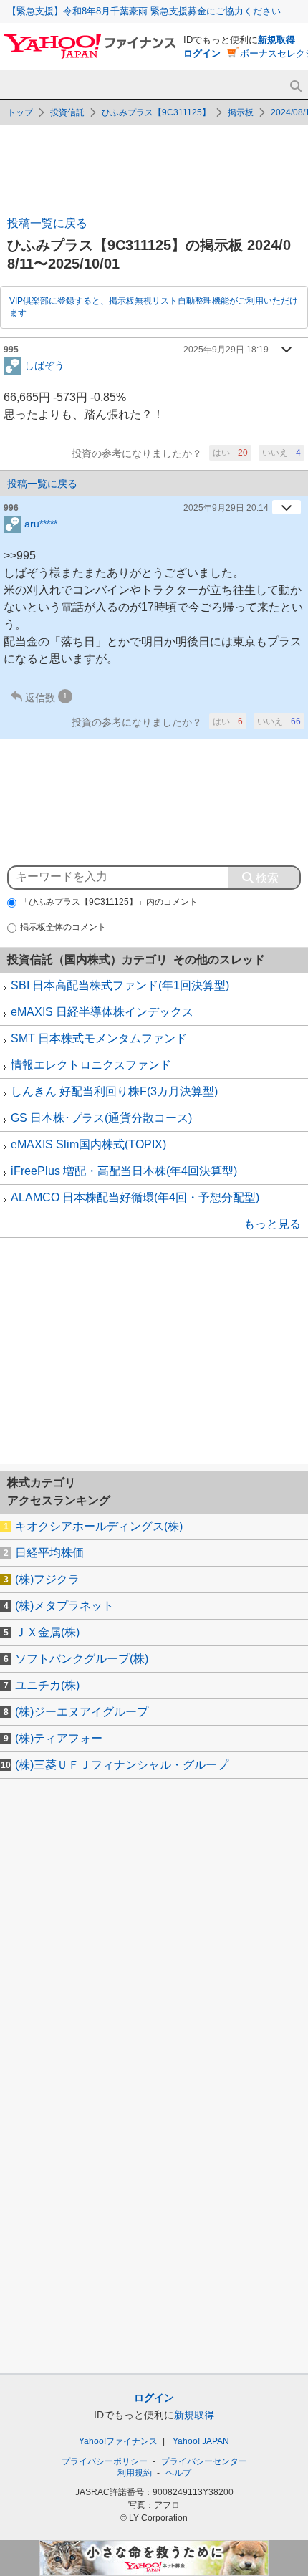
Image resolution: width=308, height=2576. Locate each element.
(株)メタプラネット (64, 1606)
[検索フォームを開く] (295, 86)
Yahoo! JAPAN (201, 2441)
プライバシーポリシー (105, 2461)
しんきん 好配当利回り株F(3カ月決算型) (114, 1091)
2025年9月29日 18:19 (226, 350)
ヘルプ (178, 2473)
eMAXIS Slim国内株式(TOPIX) (88, 1144)
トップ (20, 112)
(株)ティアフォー (59, 1738)
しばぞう (44, 365)
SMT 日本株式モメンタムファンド (99, 1038)
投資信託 (67, 112)
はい (230, 453)
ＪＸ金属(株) (47, 1632)
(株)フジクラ (47, 1579)
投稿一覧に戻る (47, 223)
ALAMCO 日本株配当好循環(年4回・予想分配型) (135, 1197)
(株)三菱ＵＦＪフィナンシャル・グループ (122, 1765)
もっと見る (272, 1224)
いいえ (281, 453)
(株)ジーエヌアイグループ (82, 1712)
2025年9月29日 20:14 (226, 508)
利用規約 (135, 2473)
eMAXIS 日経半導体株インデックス (102, 1012)
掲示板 (241, 112)
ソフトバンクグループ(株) (82, 1659)
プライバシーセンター (204, 2461)
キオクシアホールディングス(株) (99, 1526)
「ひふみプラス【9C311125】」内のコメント (109, 902)
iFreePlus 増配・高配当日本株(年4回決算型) (124, 1171)
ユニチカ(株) (47, 1685)
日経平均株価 (49, 1553)
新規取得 (276, 40)
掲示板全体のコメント (63, 927)
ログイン (202, 53)
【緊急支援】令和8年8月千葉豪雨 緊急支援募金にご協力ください (144, 11)
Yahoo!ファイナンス (118, 2441)
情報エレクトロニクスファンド (91, 1065)
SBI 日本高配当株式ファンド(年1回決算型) (120, 985)
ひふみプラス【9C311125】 (156, 112)
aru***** (41, 523)
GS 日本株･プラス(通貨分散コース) (101, 1118)
